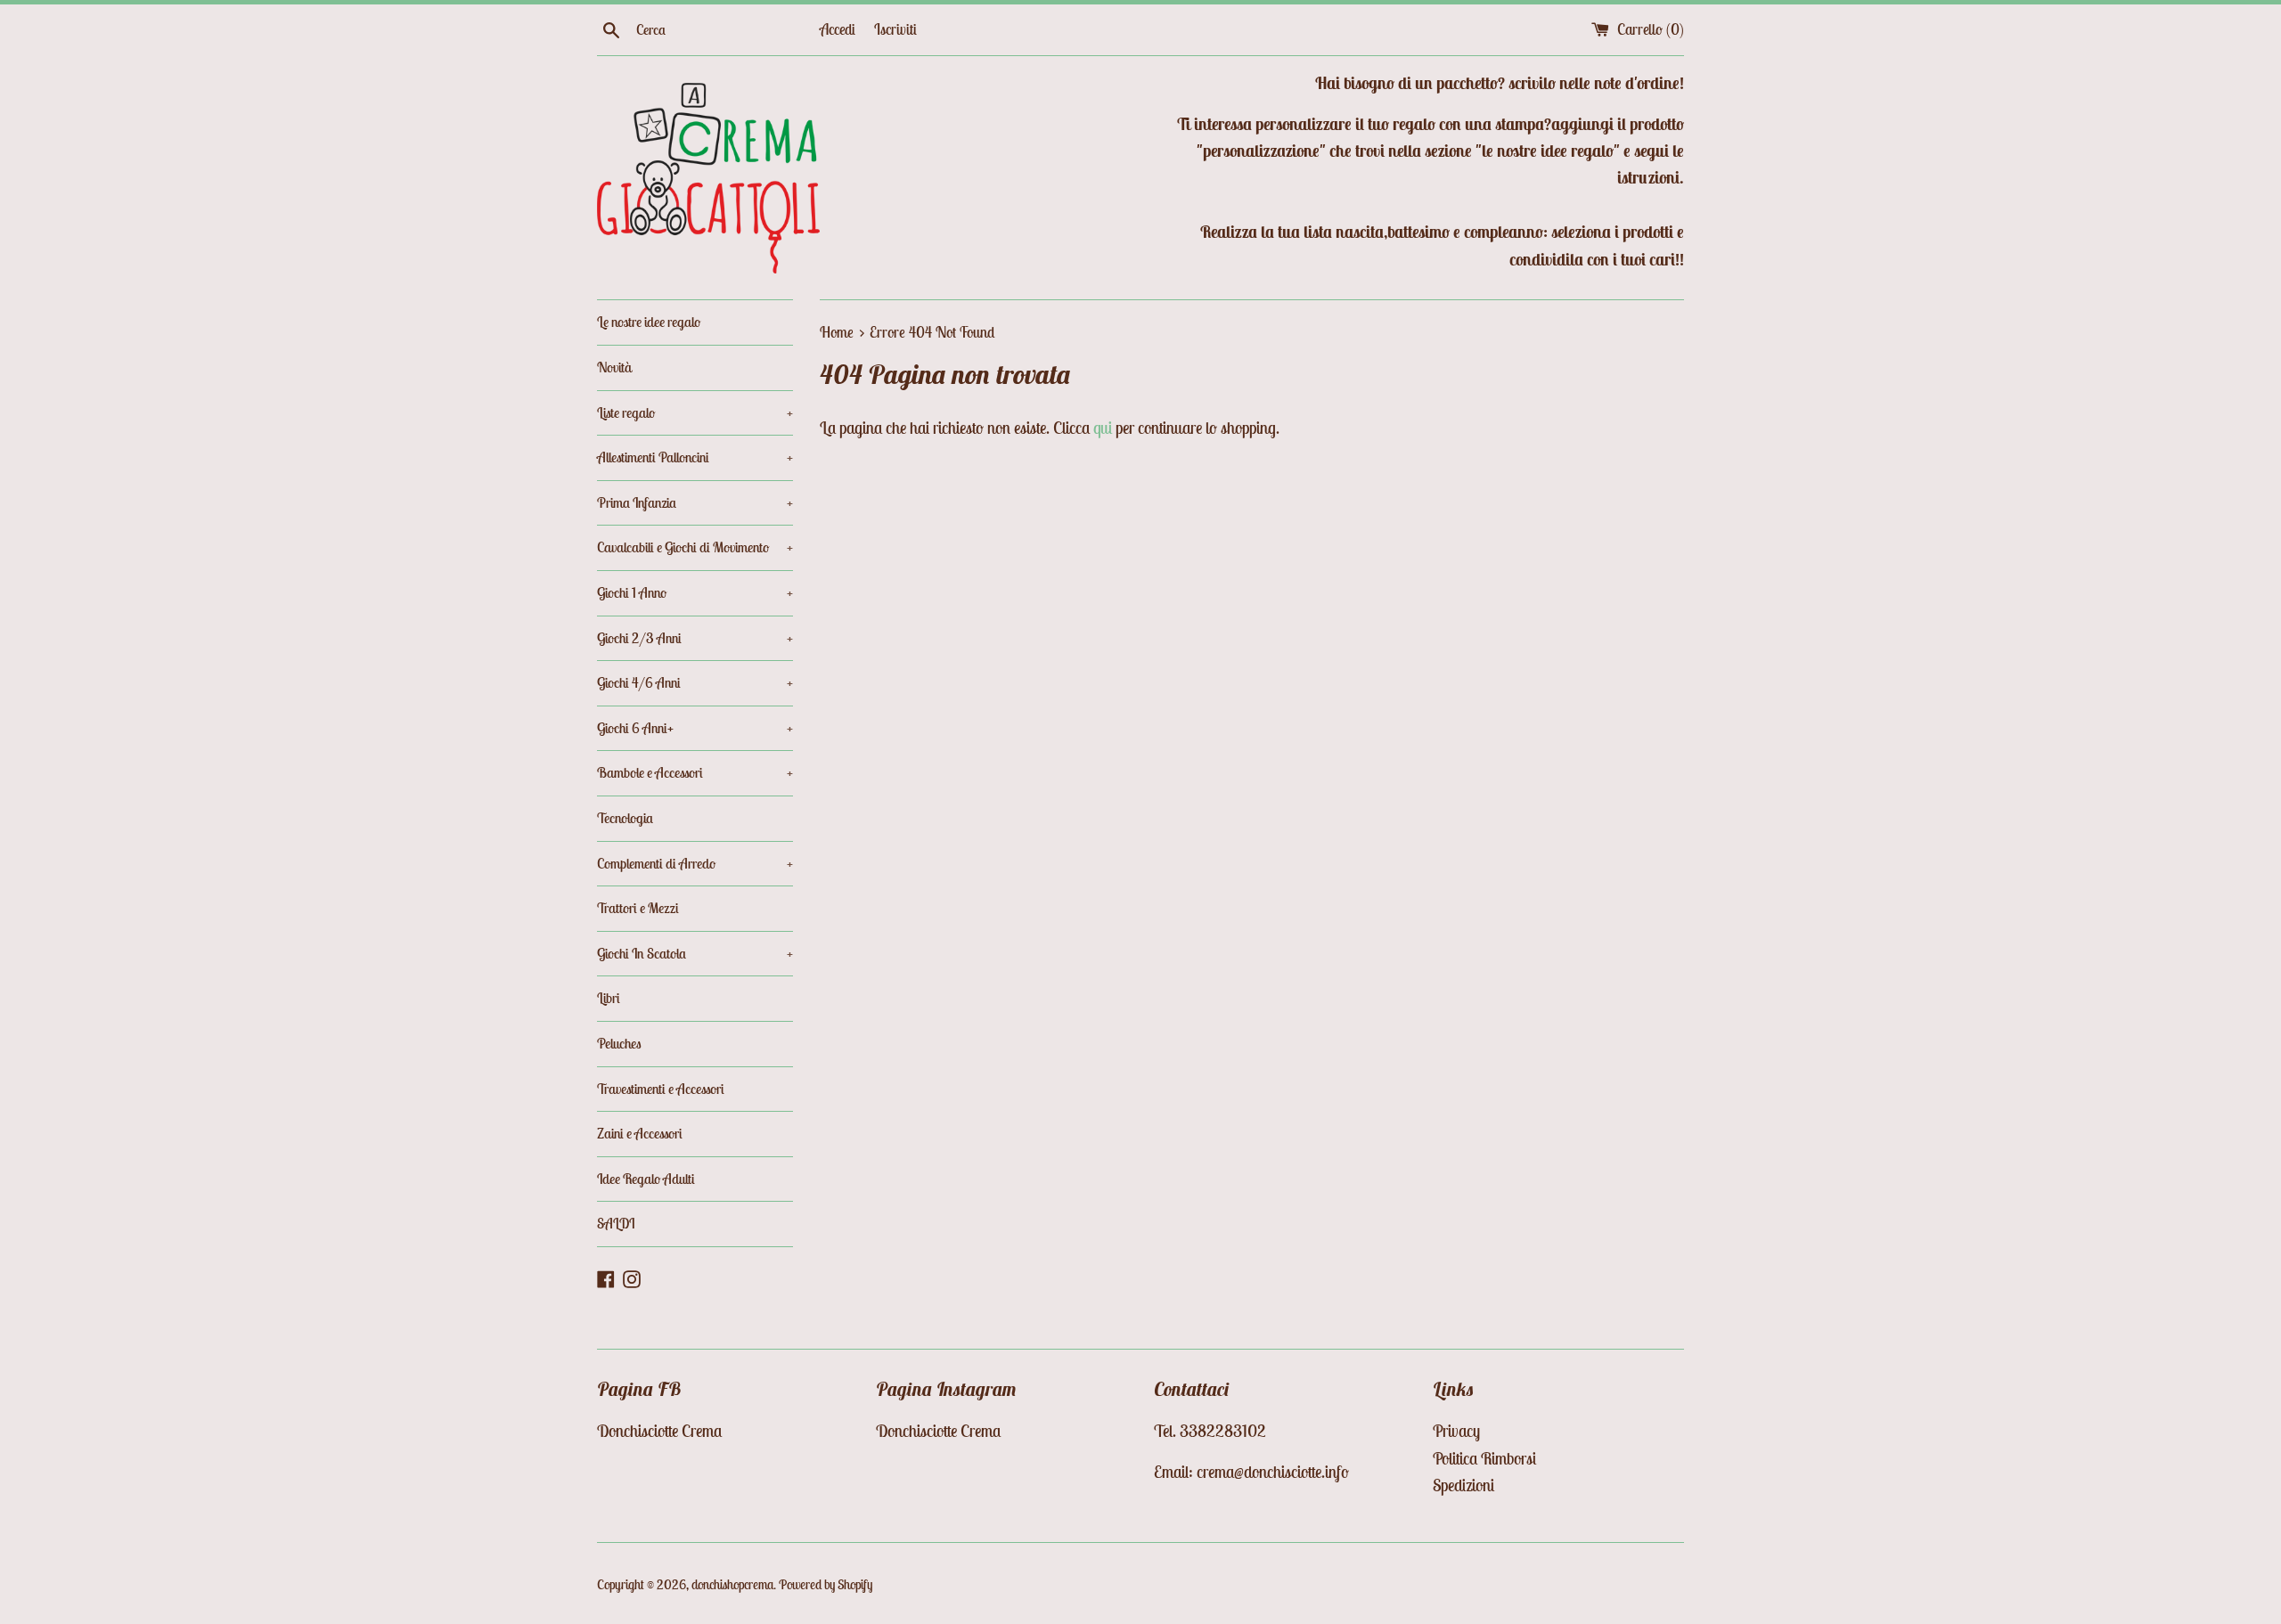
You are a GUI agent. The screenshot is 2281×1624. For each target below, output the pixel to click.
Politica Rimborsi (1484, 1458)
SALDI (616, 1223)
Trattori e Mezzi (638, 908)
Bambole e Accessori (695, 772)
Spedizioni (1463, 1485)
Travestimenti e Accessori (661, 1089)
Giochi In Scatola (695, 953)
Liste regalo (695, 412)
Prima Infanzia (695, 502)
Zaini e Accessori (640, 1133)
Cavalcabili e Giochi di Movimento (695, 547)
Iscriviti (895, 29)
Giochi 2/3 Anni (695, 638)
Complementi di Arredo (695, 863)
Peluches (619, 1043)
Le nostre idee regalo (649, 322)
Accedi (838, 29)
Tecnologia (625, 818)
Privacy (1456, 1431)
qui (1103, 428)
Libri (609, 998)
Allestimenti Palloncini (695, 457)
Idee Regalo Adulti (646, 1179)
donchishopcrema (732, 1584)
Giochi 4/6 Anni (695, 682)
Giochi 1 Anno (695, 592)
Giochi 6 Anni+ (695, 728)
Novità (614, 367)
